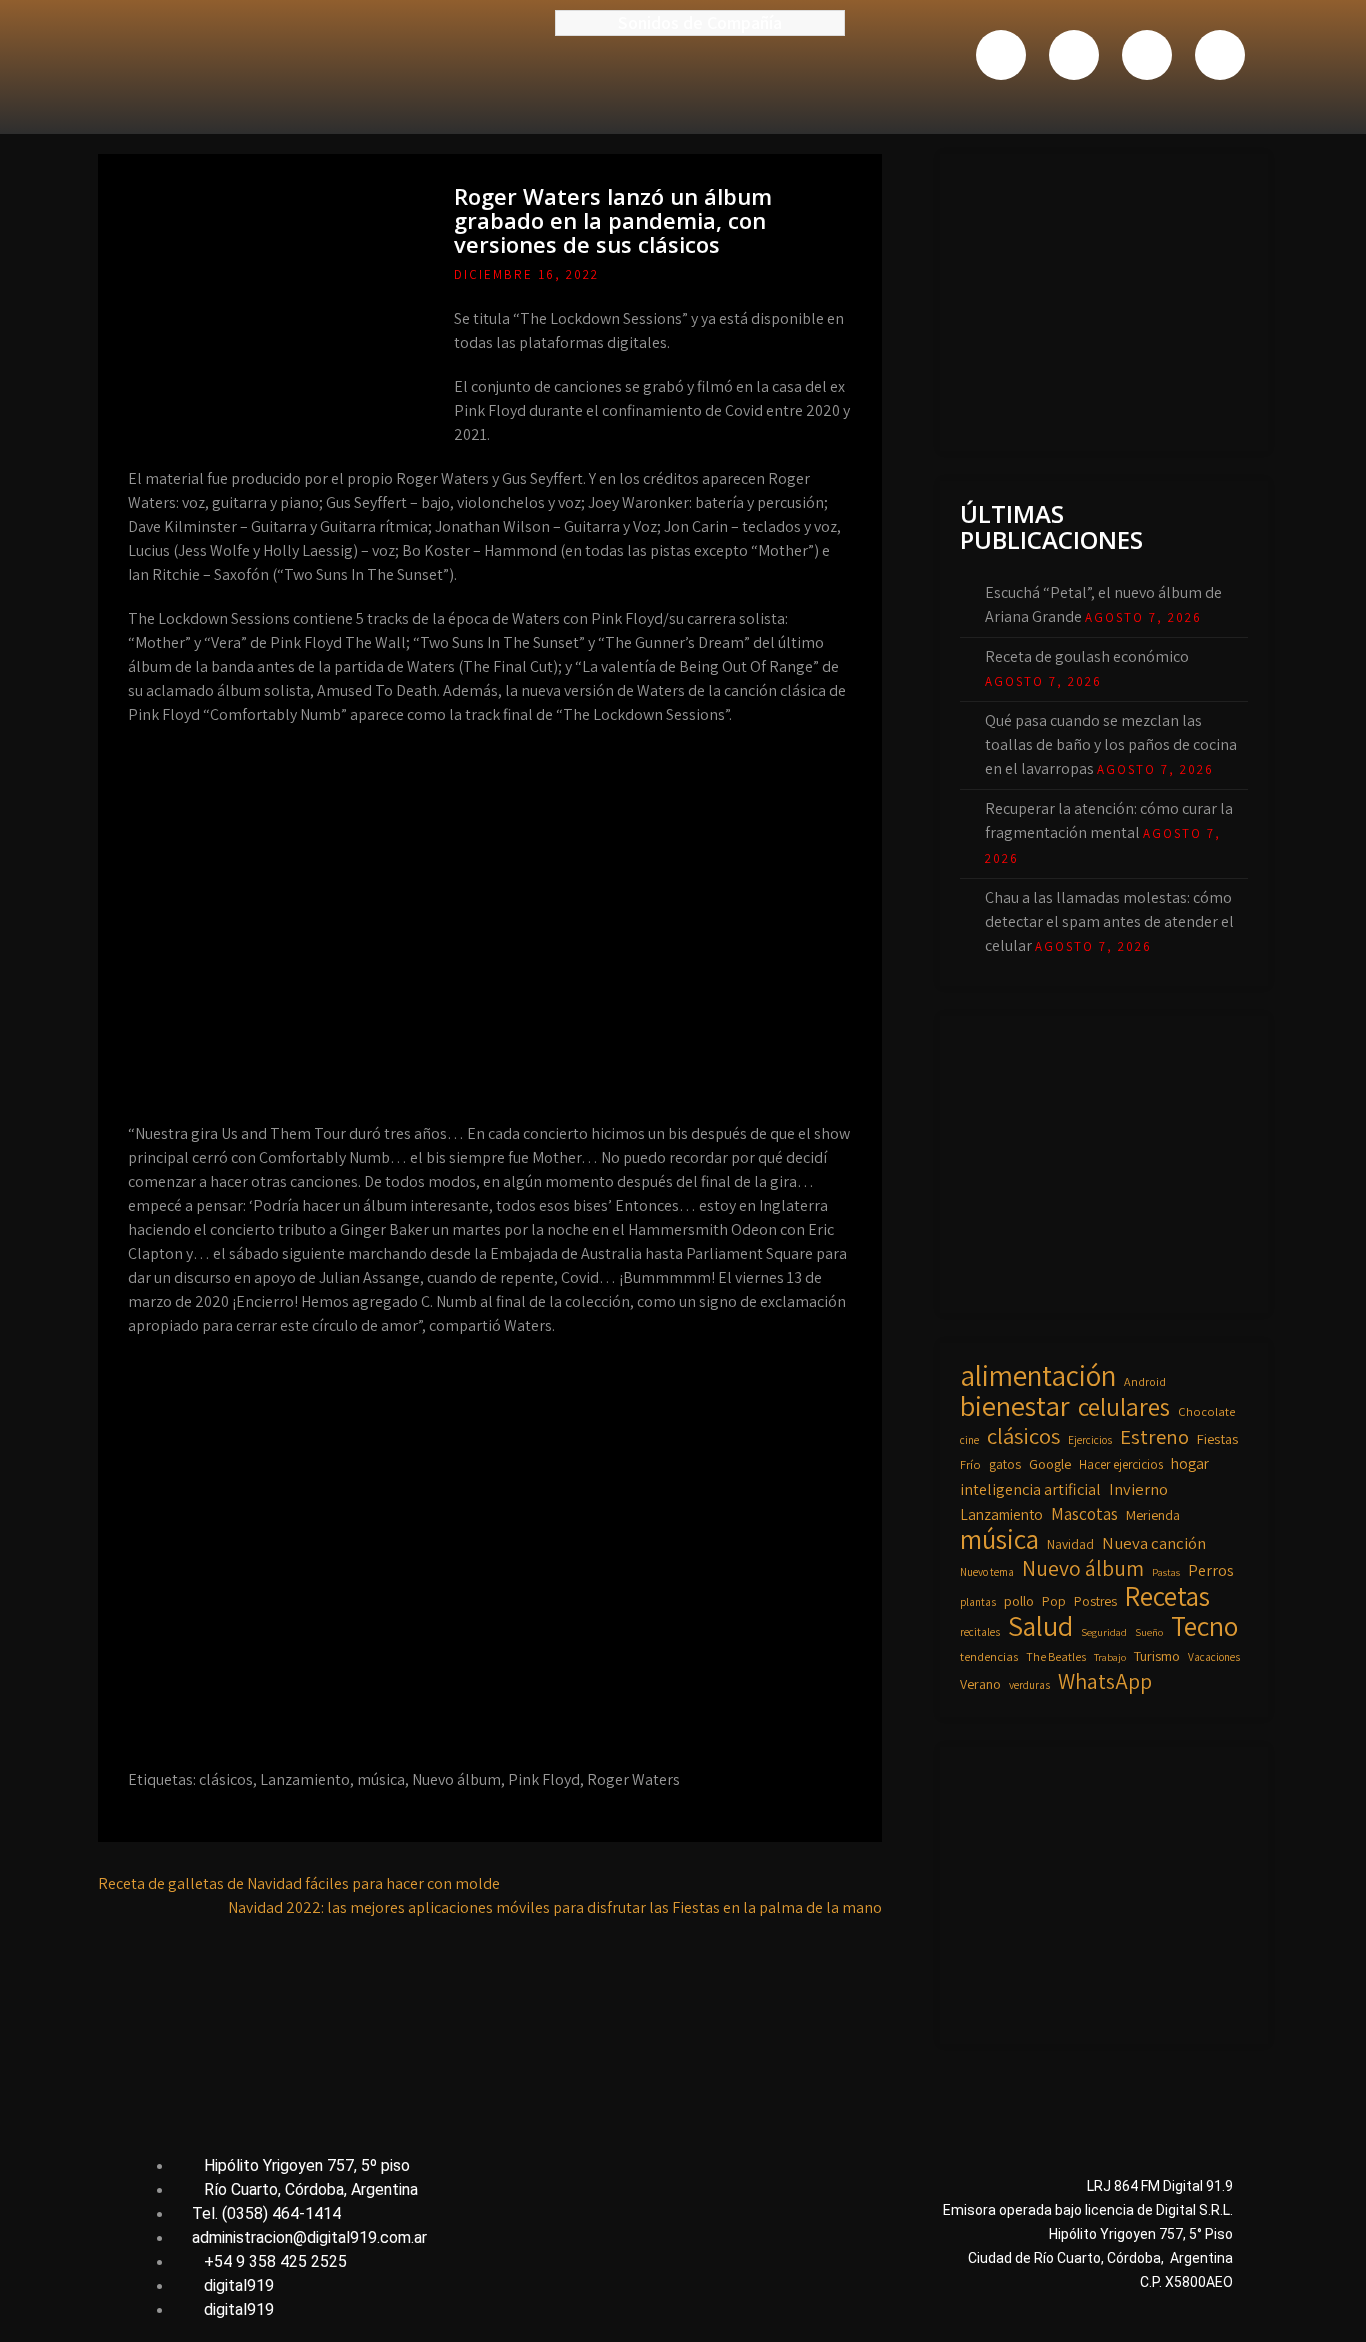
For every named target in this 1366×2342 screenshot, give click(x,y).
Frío (970, 1464)
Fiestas (1217, 1438)
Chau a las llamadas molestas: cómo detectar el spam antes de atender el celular (1109, 921)
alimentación (1038, 1375)
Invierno (1138, 1489)
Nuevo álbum (456, 1779)
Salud (1040, 1626)
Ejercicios (1090, 1439)
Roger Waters (633, 1779)
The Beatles (1056, 1656)
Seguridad (1104, 1632)
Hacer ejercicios (1121, 1464)
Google (1050, 1463)
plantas (978, 1601)
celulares (1124, 1407)
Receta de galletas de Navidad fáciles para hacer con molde (299, 1883)
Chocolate (1206, 1411)
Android (1145, 1381)
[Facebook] (1001, 55)
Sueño (1149, 1632)
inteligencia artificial (1030, 1489)
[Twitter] (1074, 55)
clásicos (226, 1779)
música (381, 1779)
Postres (1095, 1601)
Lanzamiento (305, 1779)
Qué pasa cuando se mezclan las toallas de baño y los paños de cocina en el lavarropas (1111, 744)
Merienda (1153, 1515)
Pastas (1166, 1572)
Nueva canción (1154, 1543)
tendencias (989, 1656)
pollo (1019, 1601)
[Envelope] (1220, 55)
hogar (1190, 1463)
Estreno (1154, 1437)
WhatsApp (1105, 1681)
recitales (980, 1631)
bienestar (1015, 1406)
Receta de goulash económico (1087, 656)
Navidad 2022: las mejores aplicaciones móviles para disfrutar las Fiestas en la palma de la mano (555, 1907)
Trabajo (1110, 1657)
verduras (1029, 1684)
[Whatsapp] (1147, 55)
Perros (1211, 1570)
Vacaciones (1214, 1656)
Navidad (1070, 1544)
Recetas (1167, 1596)
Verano (980, 1684)
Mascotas (1084, 1513)
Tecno (1204, 1626)
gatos (1005, 1464)
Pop (1054, 1601)
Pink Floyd (544, 1779)
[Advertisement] (1110, 299)
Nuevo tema (987, 1571)
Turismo (1157, 1655)
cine (969, 1439)
